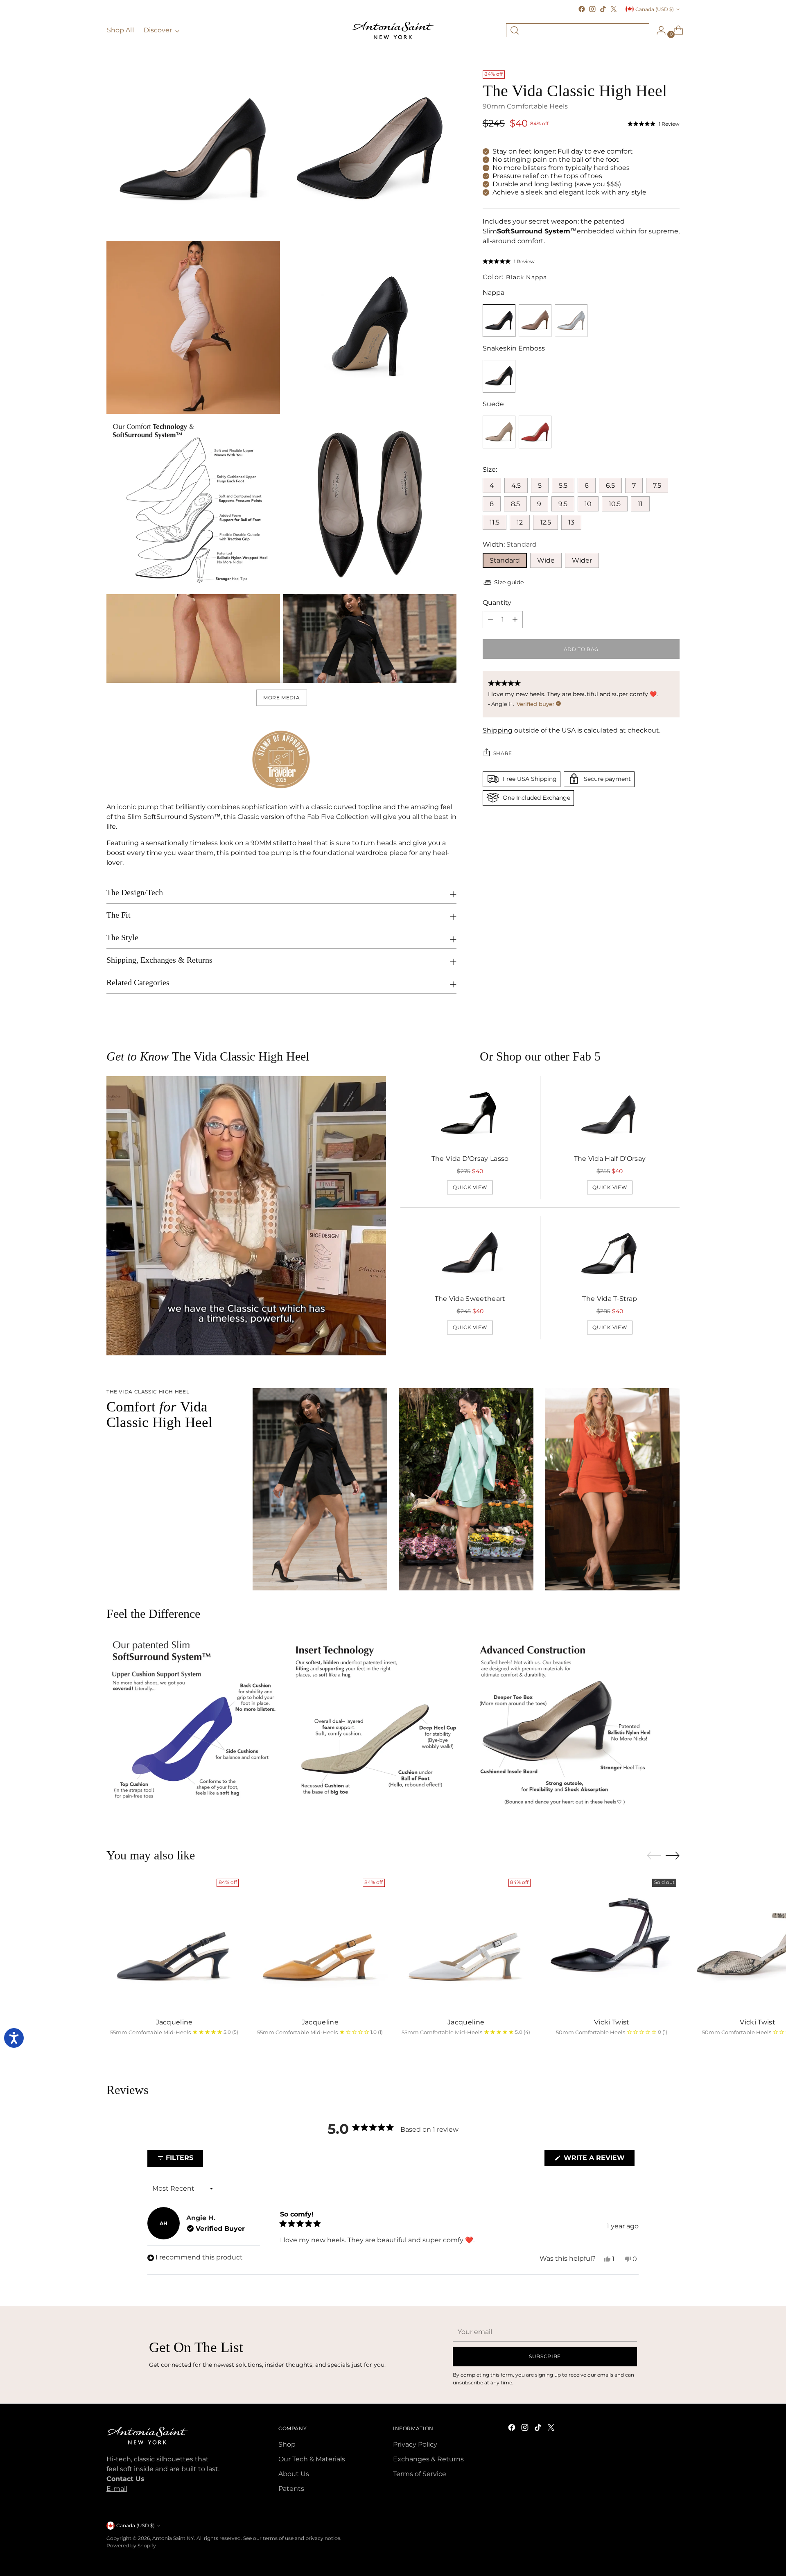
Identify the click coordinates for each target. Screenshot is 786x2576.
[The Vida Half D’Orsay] (610, 1114)
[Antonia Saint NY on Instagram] (592, 9)
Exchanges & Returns (428, 2459)
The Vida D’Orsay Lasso (470, 1159)
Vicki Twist (612, 2022)
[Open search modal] (515, 30)
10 (588, 503)
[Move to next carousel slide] (673, 1855)
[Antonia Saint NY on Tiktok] (603, 9)
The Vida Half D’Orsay (610, 1159)
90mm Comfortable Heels (525, 106)
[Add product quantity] (490, 619)
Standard (505, 560)
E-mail (117, 2489)
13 (571, 522)
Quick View (470, 1187)
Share (503, 753)
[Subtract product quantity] (515, 619)
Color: (515, 277)
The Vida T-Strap (610, 1299)
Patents (291, 2489)
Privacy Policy (415, 2444)
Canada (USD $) (655, 9)
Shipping (498, 730)
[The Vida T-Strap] (610, 1254)
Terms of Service (420, 2474)
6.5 (610, 485)
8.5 (515, 503)
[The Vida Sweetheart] (470, 1254)
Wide (546, 560)
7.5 (657, 485)
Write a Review (598, 2160)
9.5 (563, 503)
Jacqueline (174, 2022)
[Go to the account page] (658, 30)
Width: (510, 544)
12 (520, 522)
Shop (287, 2444)
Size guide (509, 582)
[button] (654, 124)
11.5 (495, 522)
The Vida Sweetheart (470, 1299)
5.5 (563, 485)
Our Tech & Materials (312, 2459)
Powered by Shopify (131, 2545)
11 (640, 503)
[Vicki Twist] (612, 1943)
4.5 (516, 485)
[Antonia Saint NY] (393, 30)
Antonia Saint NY (173, 2538)
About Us (294, 2474)
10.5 (615, 503)
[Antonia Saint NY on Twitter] (614, 9)
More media (281, 698)
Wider (582, 560)
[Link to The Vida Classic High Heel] (535, 320)
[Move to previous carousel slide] (654, 1856)
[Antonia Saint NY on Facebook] (582, 9)
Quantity (497, 602)
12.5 (545, 522)
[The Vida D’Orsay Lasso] (470, 1114)
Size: (490, 469)
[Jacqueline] (174, 1943)
